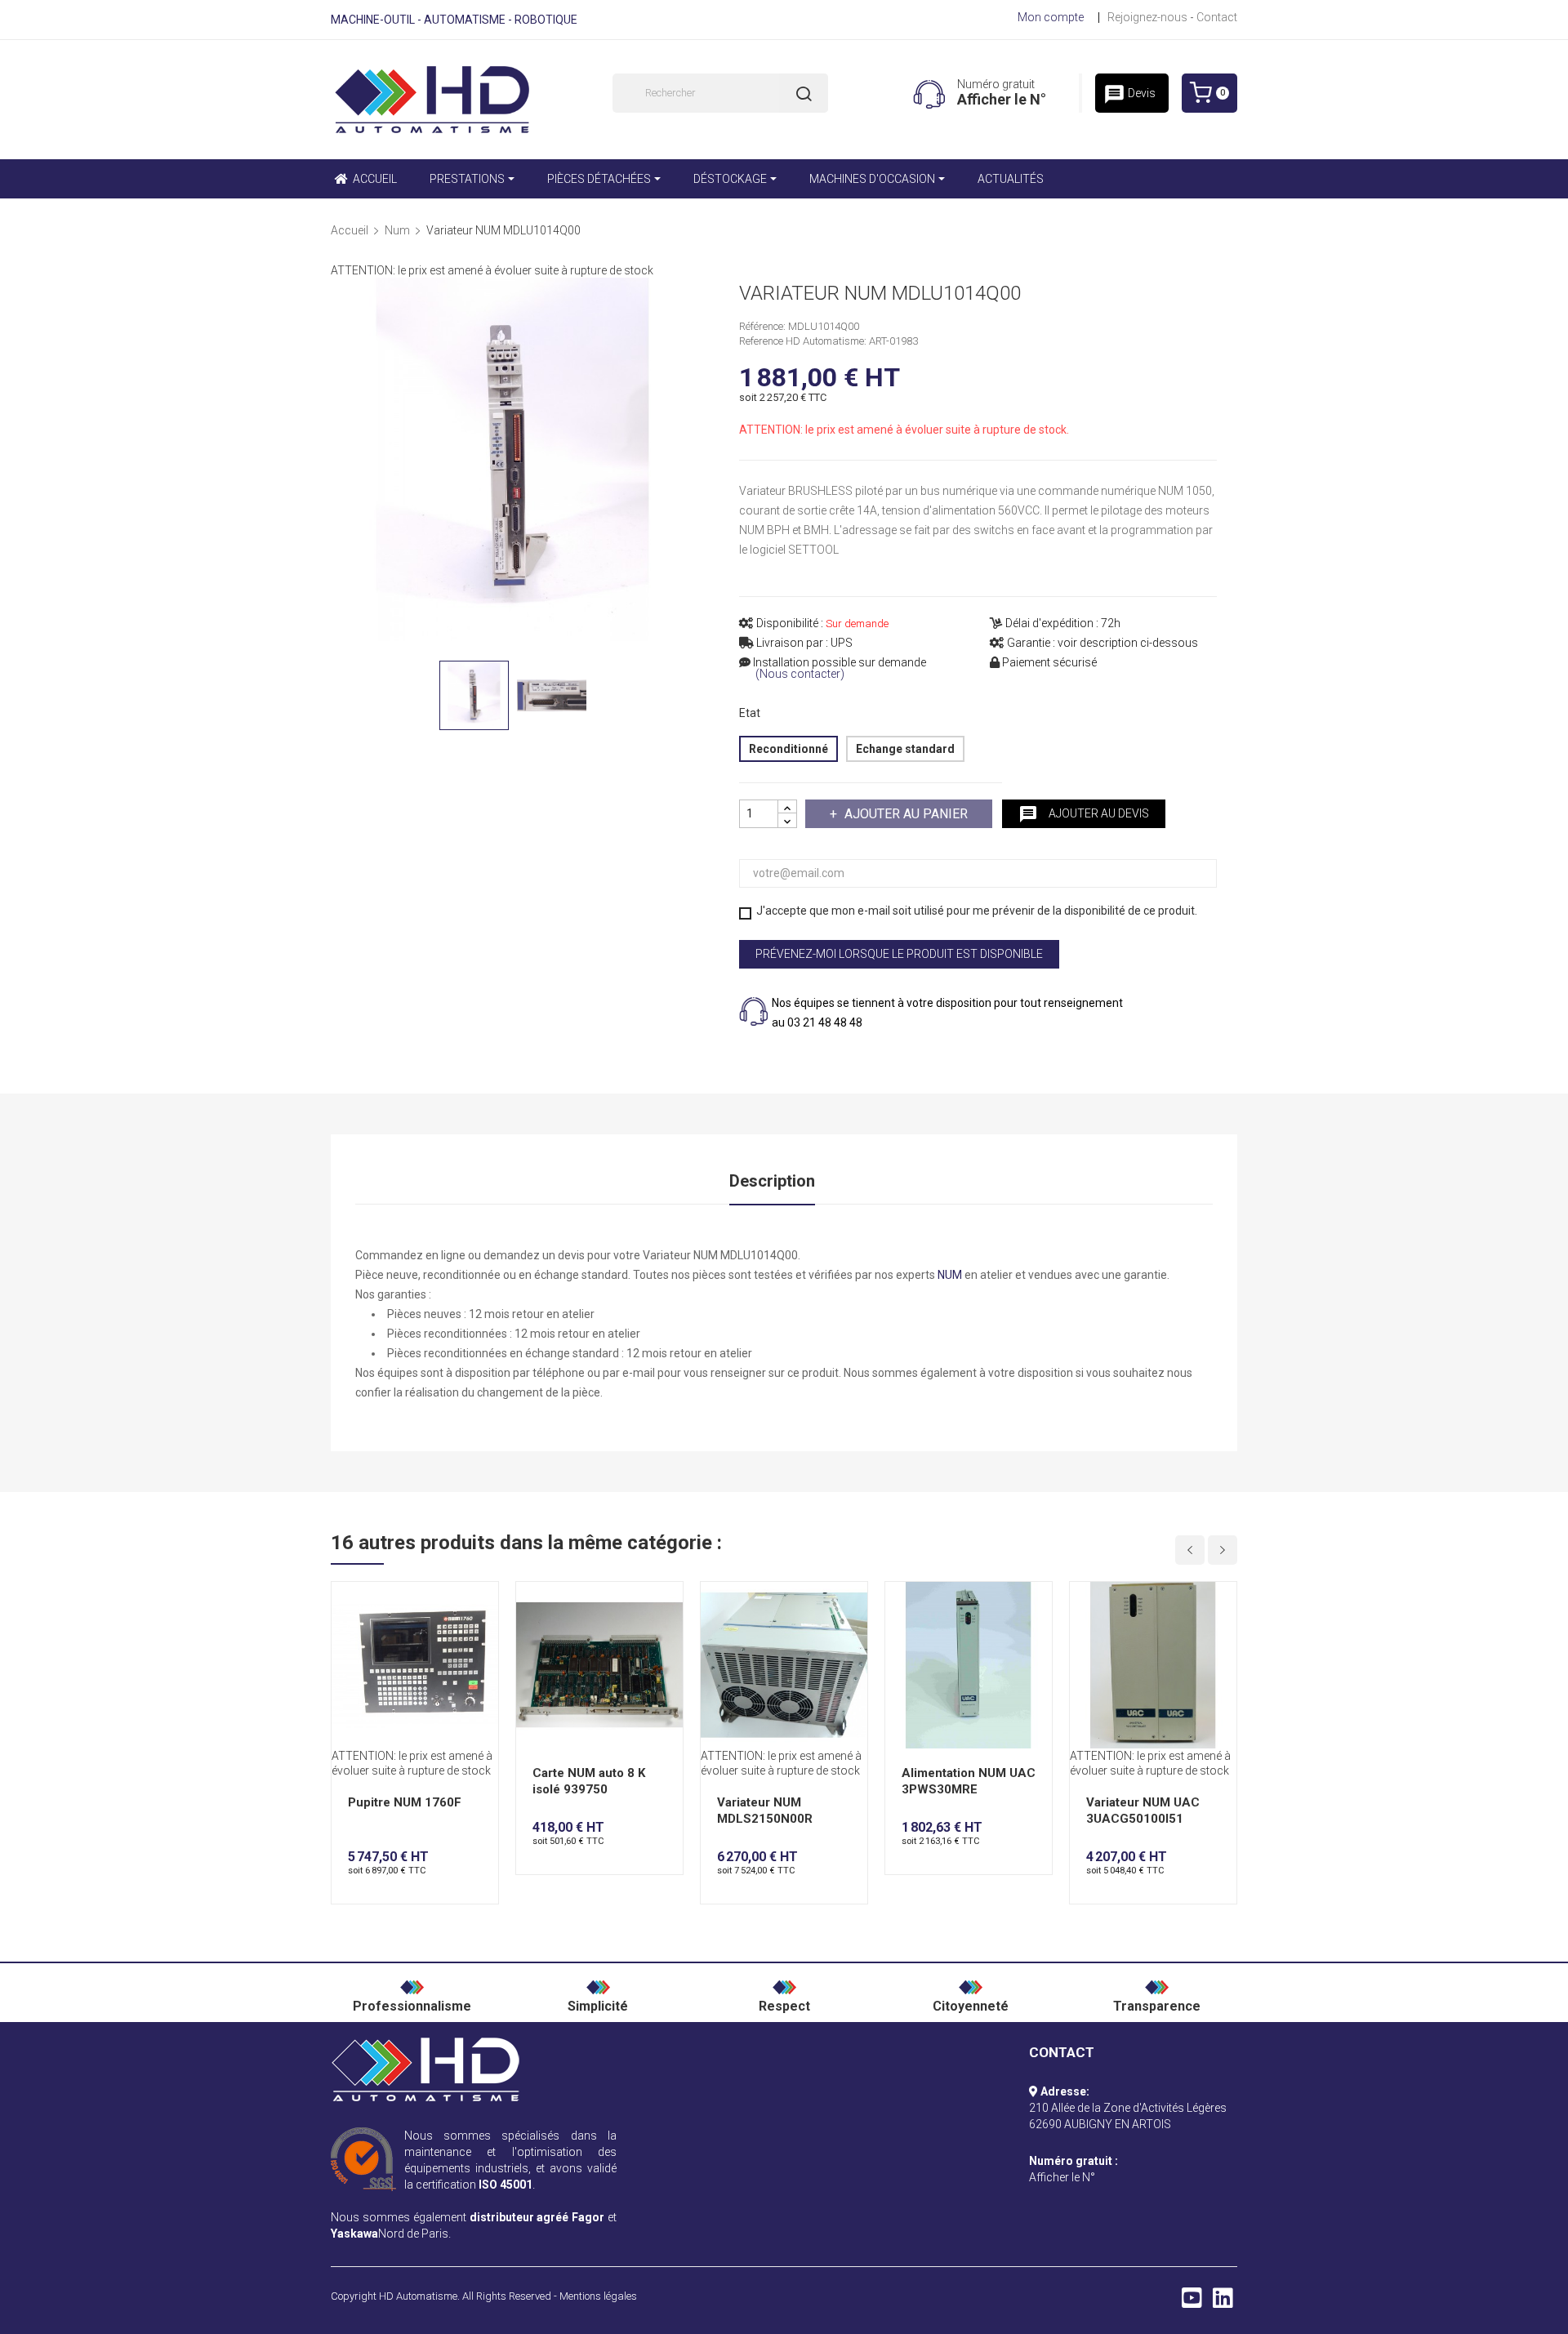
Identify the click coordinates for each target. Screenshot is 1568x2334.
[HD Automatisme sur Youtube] (1192, 2302)
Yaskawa (354, 2234)
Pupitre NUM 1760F (405, 1802)
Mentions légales (598, 2296)
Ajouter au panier (906, 814)
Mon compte (1051, 17)
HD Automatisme (418, 2296)
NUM (950, 1275)
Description (772, 1181)
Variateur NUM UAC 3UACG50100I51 (1143, 1811)
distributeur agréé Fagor (537, 2217)
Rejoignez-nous (1147, 17)
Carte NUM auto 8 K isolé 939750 (589, 1781)
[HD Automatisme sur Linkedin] (1223, 2302)
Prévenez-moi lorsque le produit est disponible (899, 954)
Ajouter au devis (1084, 814)
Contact (1217, 17)
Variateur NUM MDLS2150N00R (765, 1811)
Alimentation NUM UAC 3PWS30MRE (969, 1781)
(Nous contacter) (800, 674)
